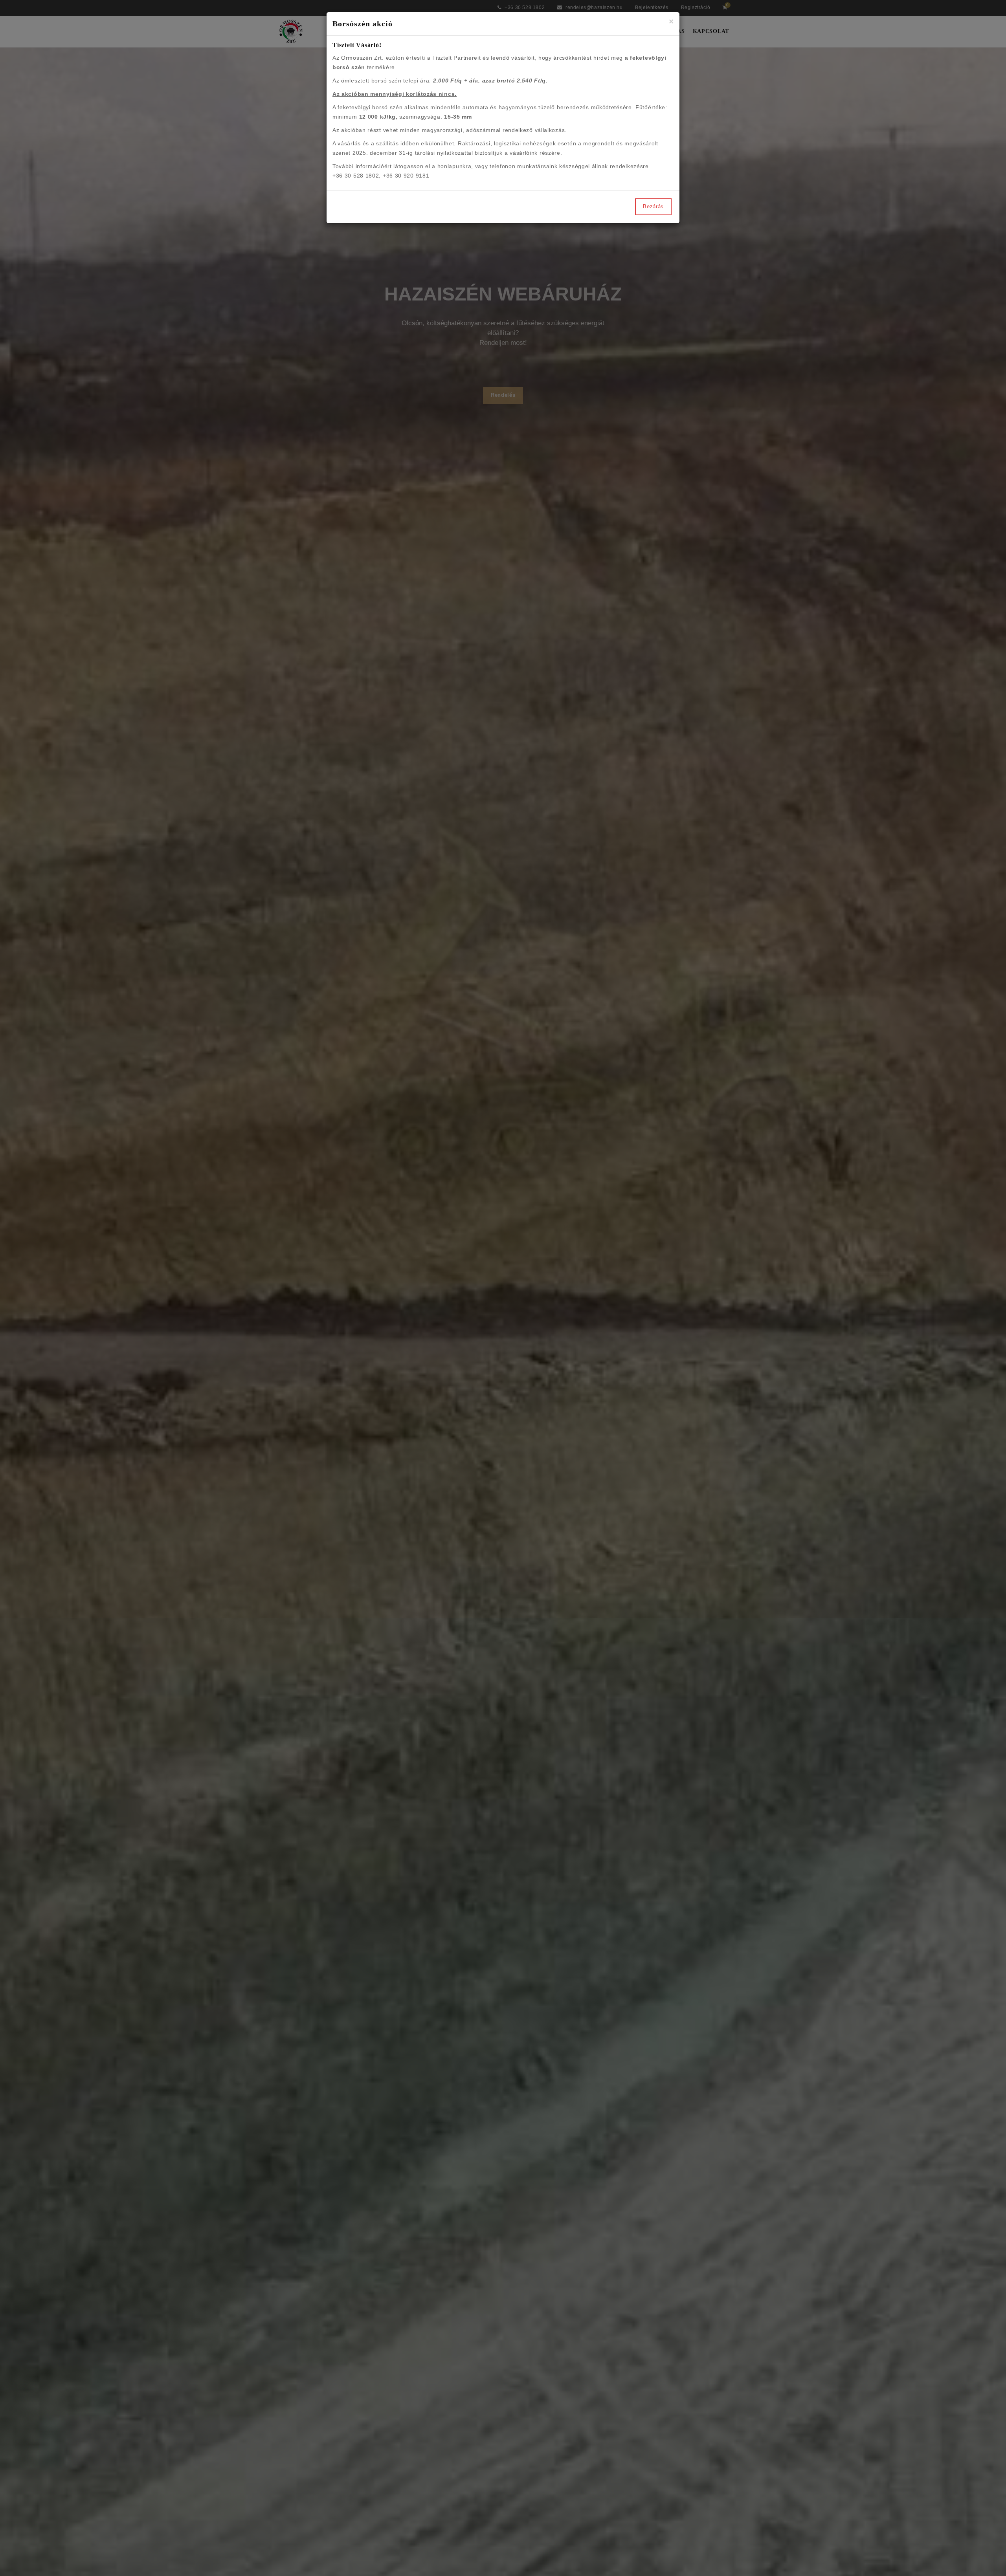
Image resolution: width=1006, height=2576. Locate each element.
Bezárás (653, 206)
